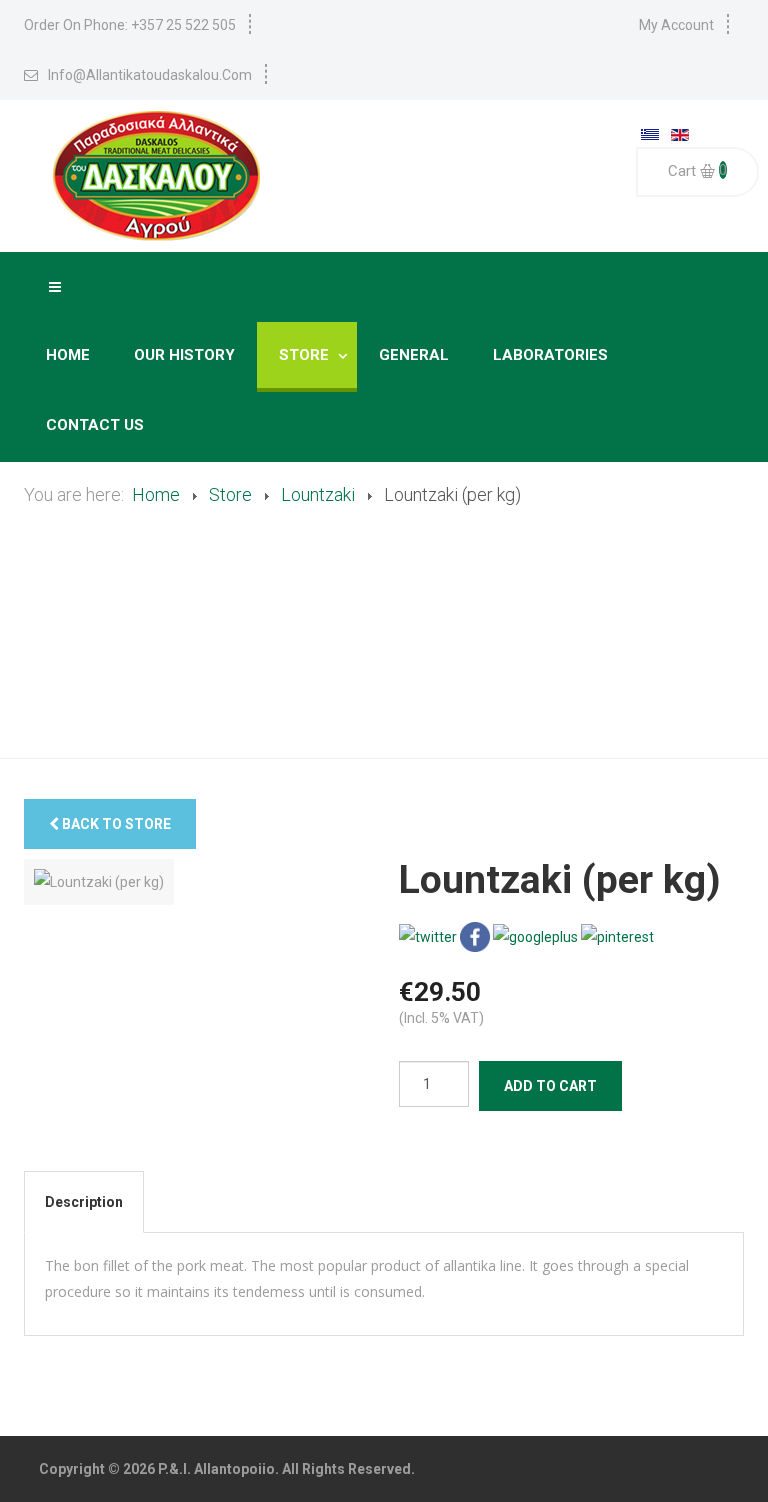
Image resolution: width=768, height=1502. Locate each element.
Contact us (95, 425)
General (414, 355)
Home (68, 355)
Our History (184, 355)
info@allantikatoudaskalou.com (150, 75)
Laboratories (550, 355)
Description (84, 1202)
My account (676, 25)
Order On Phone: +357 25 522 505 (130, 25)
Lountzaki (318, 494)
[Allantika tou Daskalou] (157, 176)
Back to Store (115, 824)
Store (306, 355)
